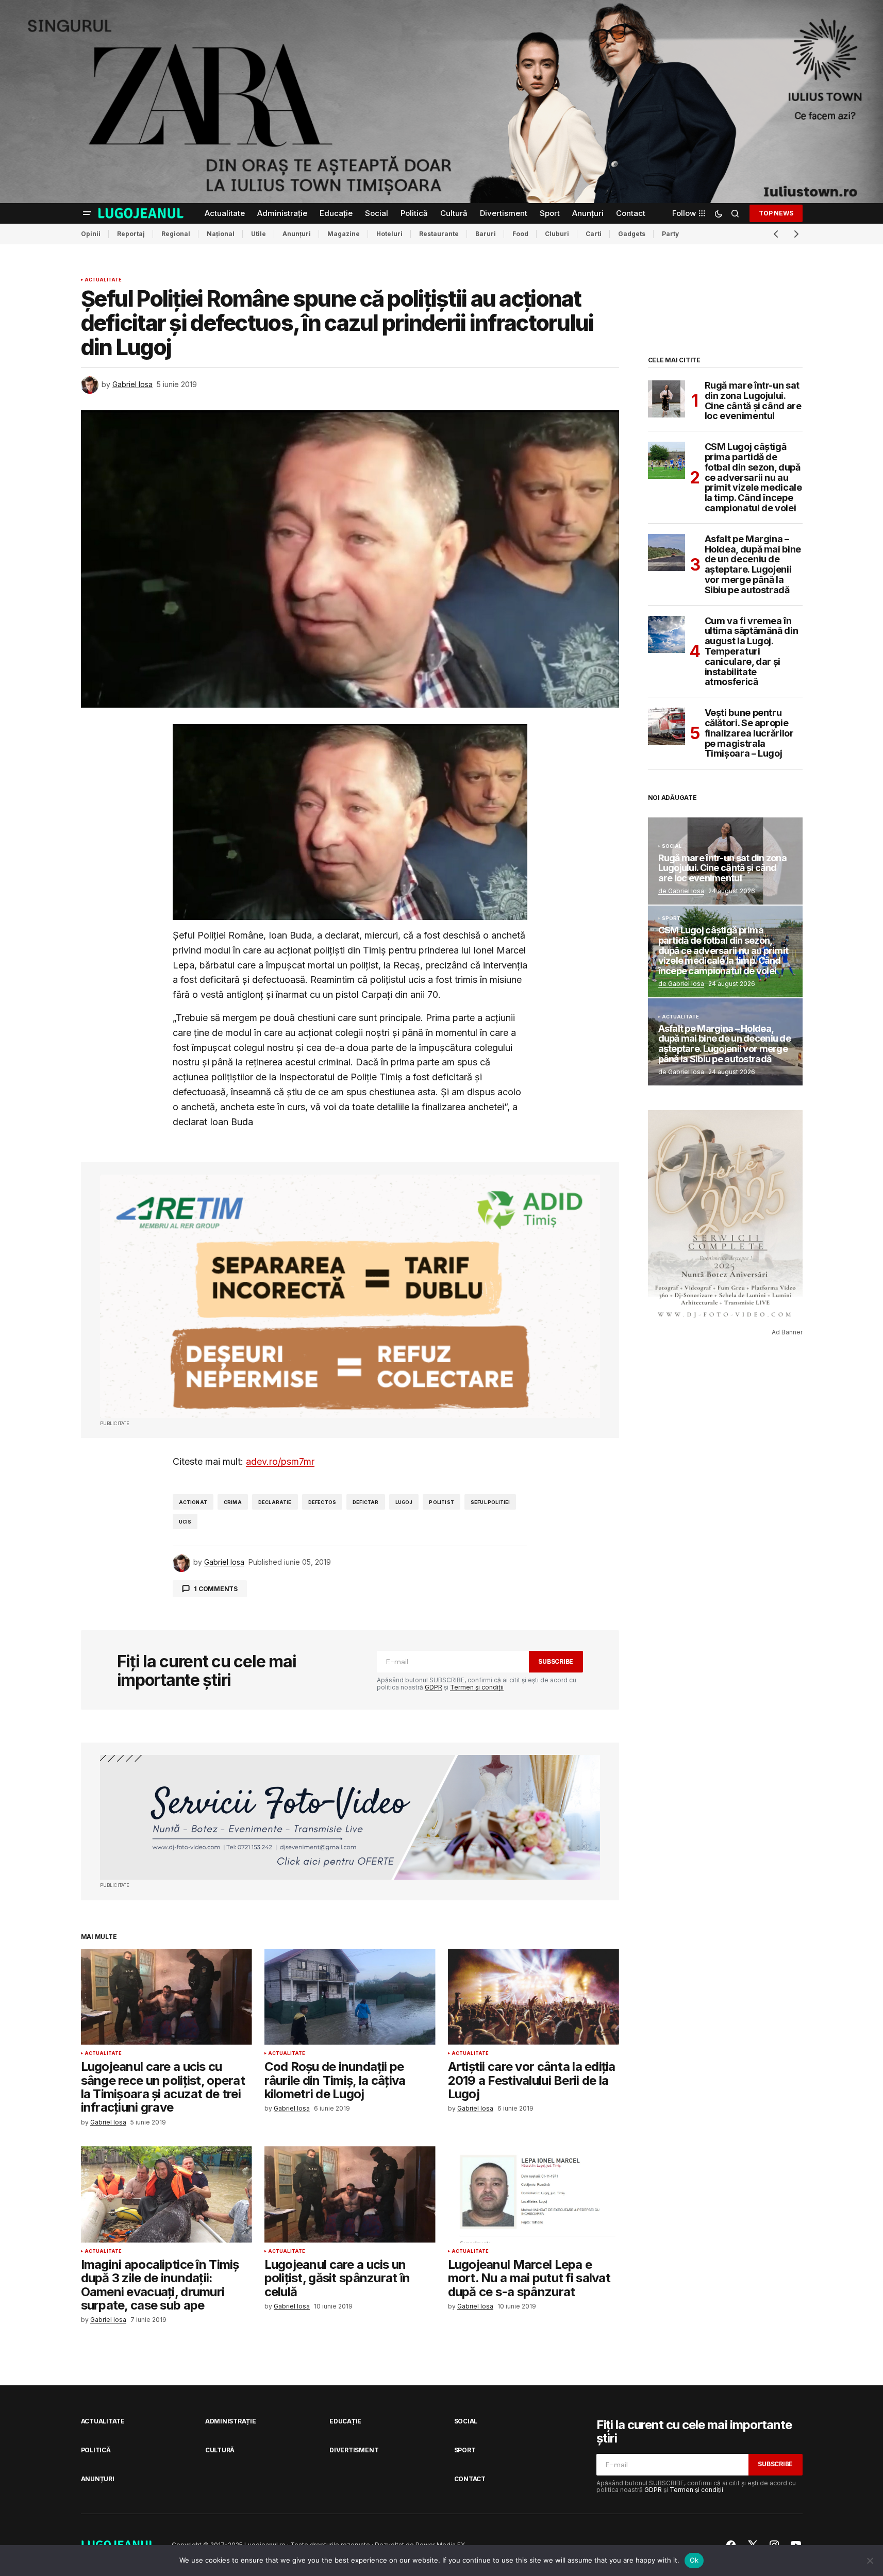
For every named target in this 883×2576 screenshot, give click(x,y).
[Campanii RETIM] (350, 1296)
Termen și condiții (477, 1687)
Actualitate (103, 280)
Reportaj (131, 234)
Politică (96, 2450)
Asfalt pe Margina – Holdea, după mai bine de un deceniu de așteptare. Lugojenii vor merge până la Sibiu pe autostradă (753, 565)
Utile (259, 234)
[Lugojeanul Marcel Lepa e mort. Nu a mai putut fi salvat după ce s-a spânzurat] (534, 2194)
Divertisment (354, 2450)
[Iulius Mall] (441, 102)
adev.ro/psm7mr (280, 1461)
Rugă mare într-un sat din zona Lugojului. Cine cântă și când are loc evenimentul (753, 401)
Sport (671, 918)
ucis (185, 1522)
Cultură (220, 2450)
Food (520, 234)
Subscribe (556, 1661)
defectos (322, 1502)
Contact (470, 2479)
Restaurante (439, 234)
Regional (176, 234)
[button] (87, 213)
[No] (870, 2561)
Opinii (91, 234)
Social (672, 846)
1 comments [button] (216, 1589)
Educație (345, 2421)
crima (233, 1502)
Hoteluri (389, 234)
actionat (193, 1502)
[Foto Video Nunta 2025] (350, 1818)
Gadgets (632, 234)
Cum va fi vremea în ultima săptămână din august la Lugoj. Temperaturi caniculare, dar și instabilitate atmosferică (752, 652)
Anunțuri (297, 234)
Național (221, 234)
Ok (694, 2560)
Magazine (344, 234)
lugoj (404, 1502)
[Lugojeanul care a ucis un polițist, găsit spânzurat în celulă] (350, 2194)
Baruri (486, 234)
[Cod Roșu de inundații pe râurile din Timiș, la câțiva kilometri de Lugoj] (350, 1997)
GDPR (434, 1687)
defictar (365, 1502)
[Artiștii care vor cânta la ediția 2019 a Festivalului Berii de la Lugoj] (534, 1997)
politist (441, 1502)
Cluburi (557, 234)
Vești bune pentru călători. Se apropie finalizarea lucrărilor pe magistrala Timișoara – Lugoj (749, 733)
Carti (594, 234)
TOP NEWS (776, 213)
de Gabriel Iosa (681, 891)
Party (670, 234)
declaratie (275, 1502)
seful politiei (490, 1502)
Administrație (231, 2421)
